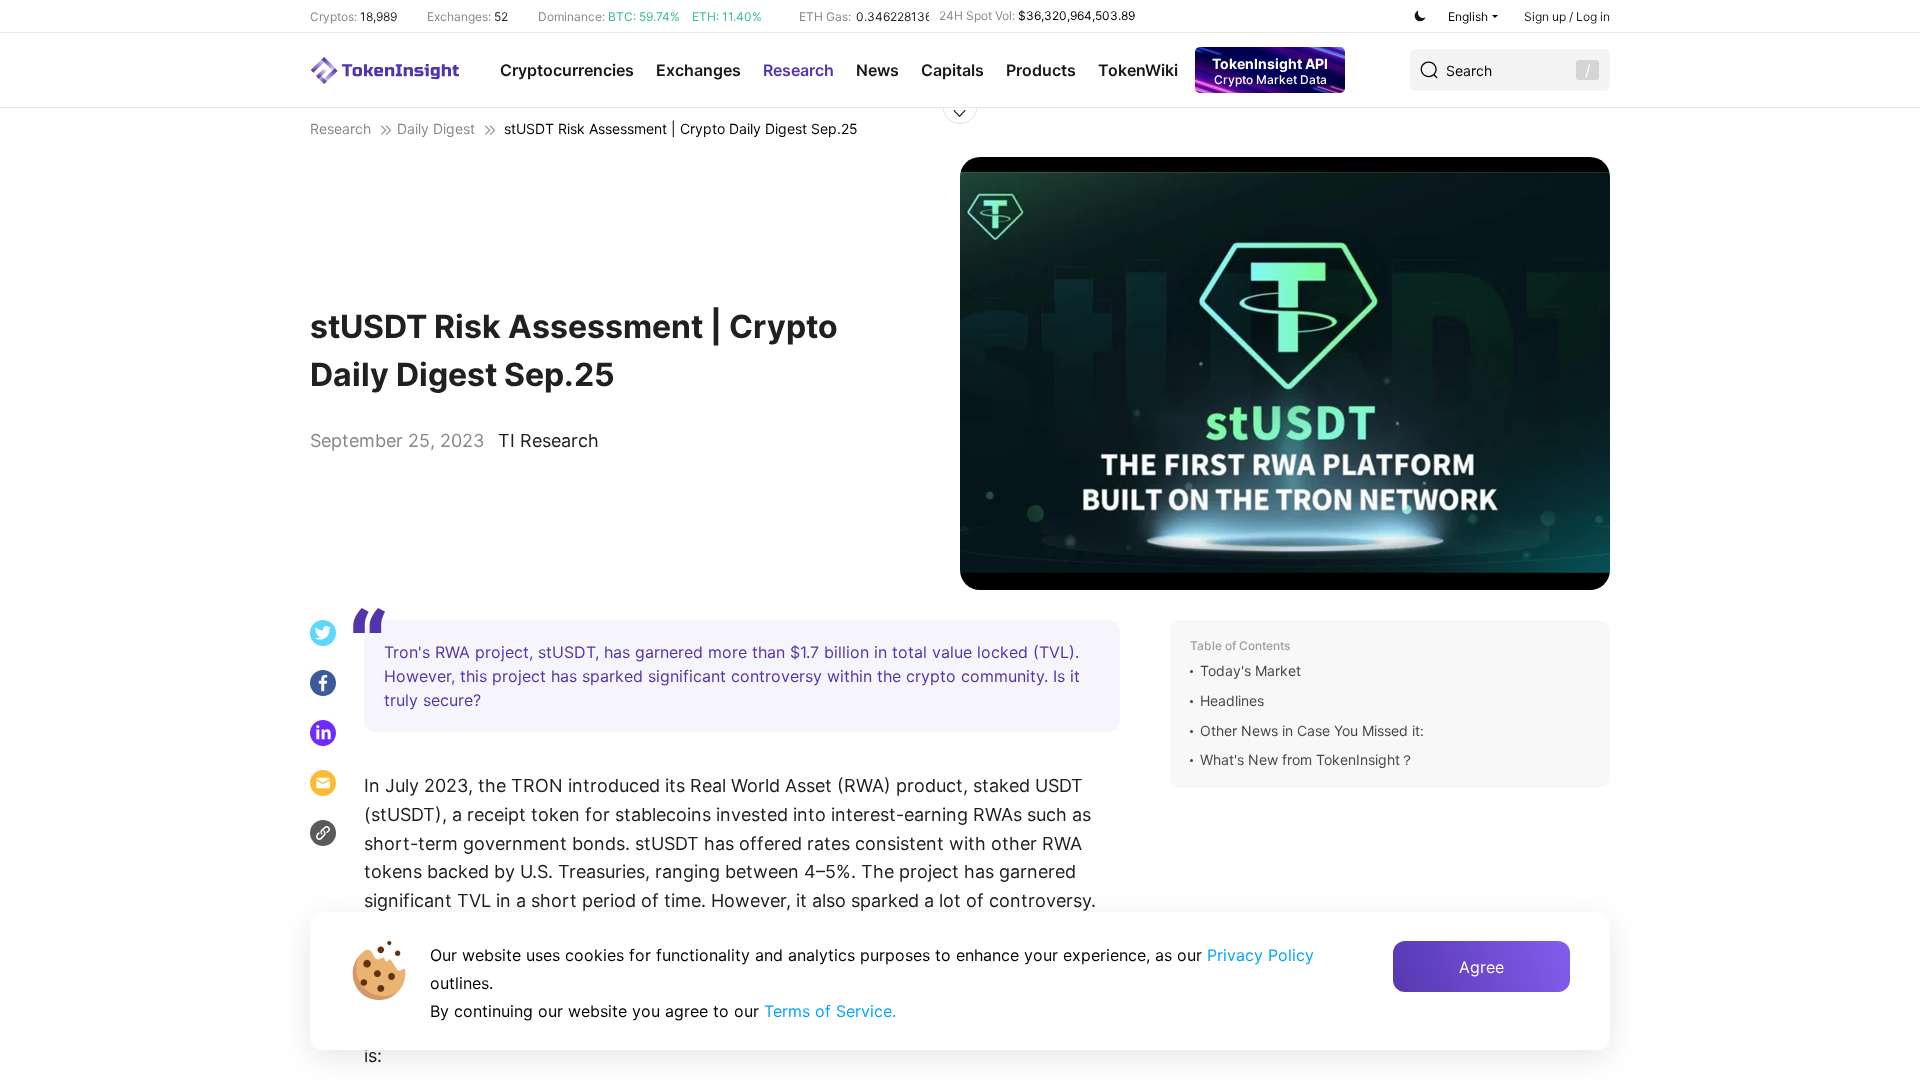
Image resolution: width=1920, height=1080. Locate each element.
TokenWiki (1138, 70)
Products (1041, 70)
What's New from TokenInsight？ (1307, 760)
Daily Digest (436, 128)
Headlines (1232, 701)
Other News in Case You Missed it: (1312, 731)
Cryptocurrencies (567, 70)
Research (798, 70)
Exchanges (698, 70)
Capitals (952, 70)
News (877, 70)
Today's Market (1250, 671)
